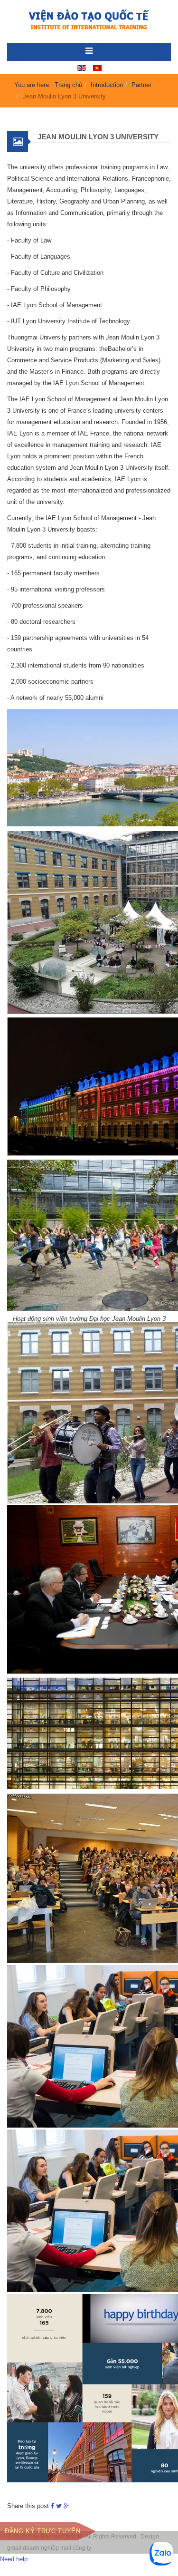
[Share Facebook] (52, 2506)
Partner (141, 85)
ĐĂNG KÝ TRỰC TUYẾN (43, 2531)
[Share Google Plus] (66, 2506)
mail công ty (76, 2548)
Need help (14, 2559)
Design (150, 2537)
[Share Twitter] (59, 2506)
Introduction (107, 85)
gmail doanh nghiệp (33, 2548)
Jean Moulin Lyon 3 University (98, 137)
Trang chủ (68, 85)
